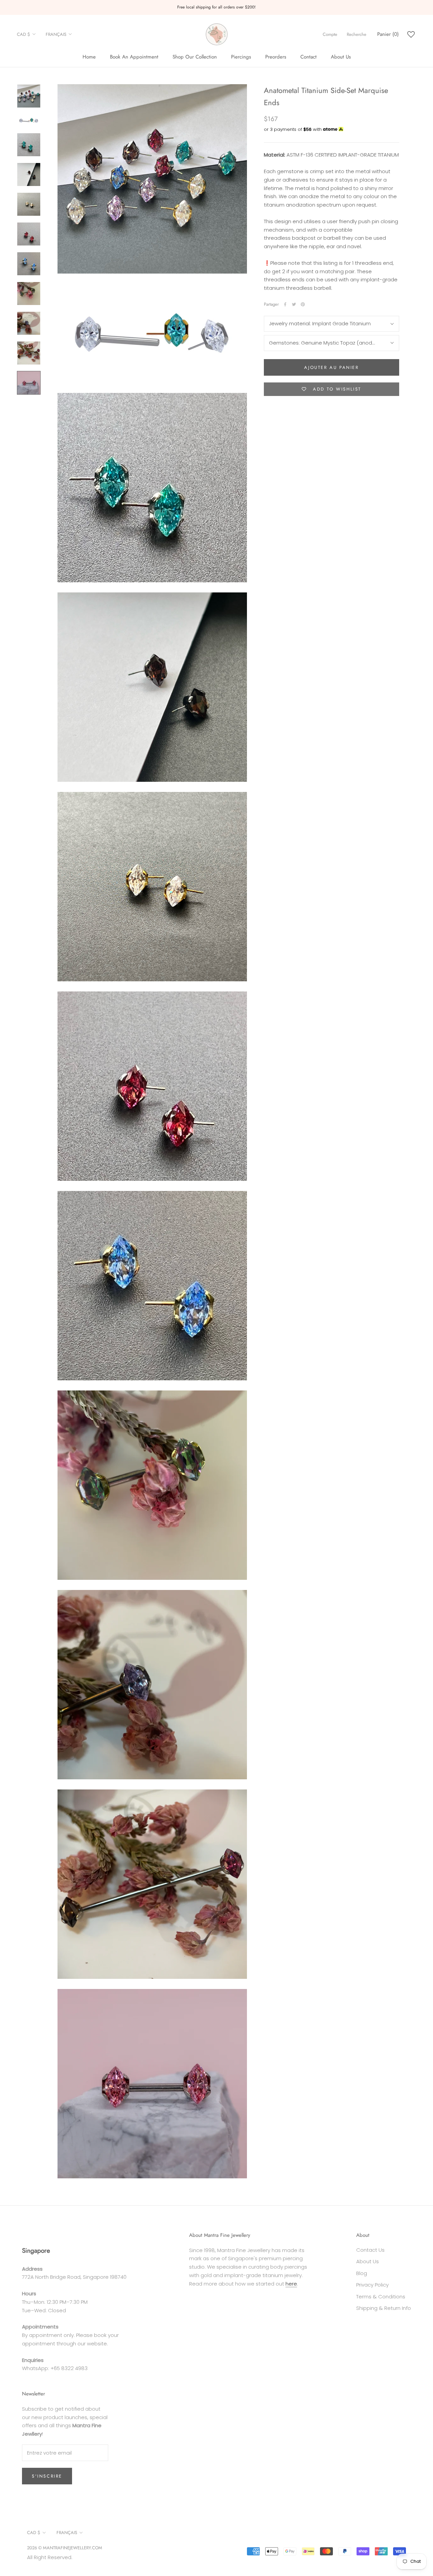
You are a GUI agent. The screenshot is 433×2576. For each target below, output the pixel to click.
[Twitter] (294, 304)
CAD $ (24, 34)
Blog (362, 2273)
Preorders (276, 57)
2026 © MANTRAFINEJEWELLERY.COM (65, 2548)
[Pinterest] (303, 304)
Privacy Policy (372, 2285)
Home (89, 57)
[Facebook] (285, 304)
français (56, 34)
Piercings (241, 57)
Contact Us (370, 2250)
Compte (330, 34)
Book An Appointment (134, 57)
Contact (309, 57)
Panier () (388, 34)
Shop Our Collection (195, 57)
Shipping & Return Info (384, 2308)
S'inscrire (47, 2476)
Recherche (357, 34)
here (291, 2284)
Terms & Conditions (381, 2297)
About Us (341, 57)
